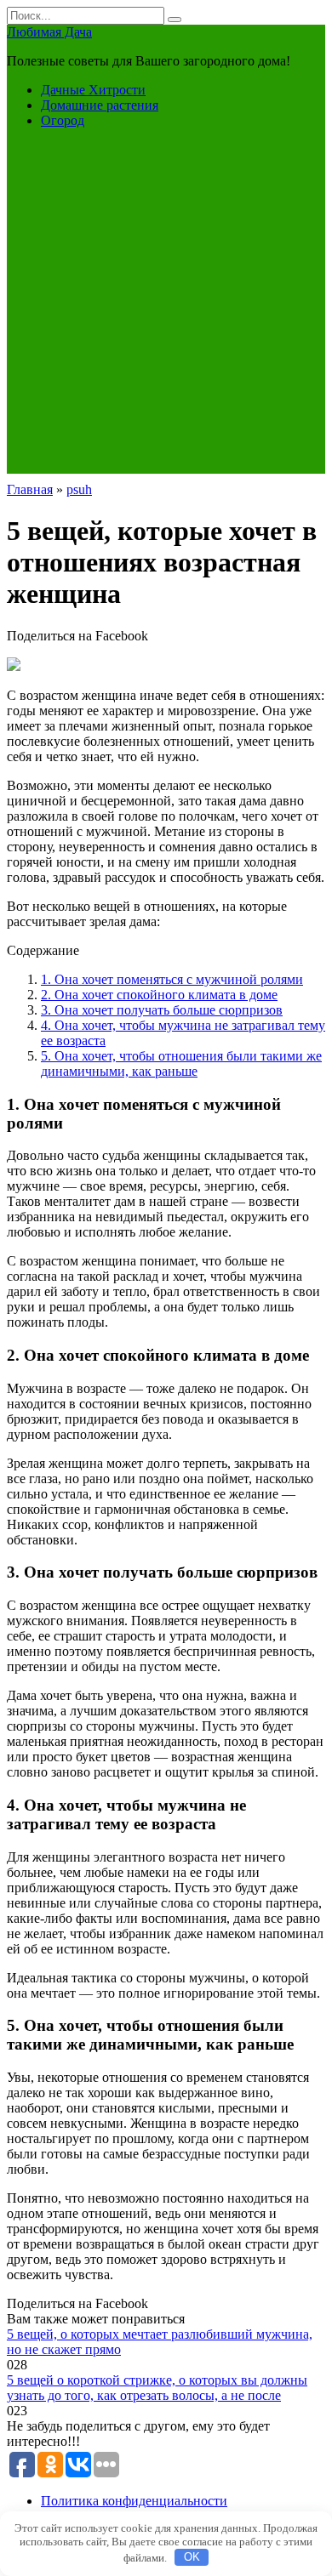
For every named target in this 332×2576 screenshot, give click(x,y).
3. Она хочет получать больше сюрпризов (162, 1010)
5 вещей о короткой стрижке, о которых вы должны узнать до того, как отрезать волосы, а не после (157, 2388)
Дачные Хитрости (93, 90)
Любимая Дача (49, 32)
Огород (63, 120)
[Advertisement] (166, 308)
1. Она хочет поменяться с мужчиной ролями (172, 979)
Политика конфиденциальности (134, 2501)
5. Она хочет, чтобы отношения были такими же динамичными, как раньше (181, 1063)
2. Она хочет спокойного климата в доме (159, 995)
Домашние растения (100, 105)
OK (192, 2557)
